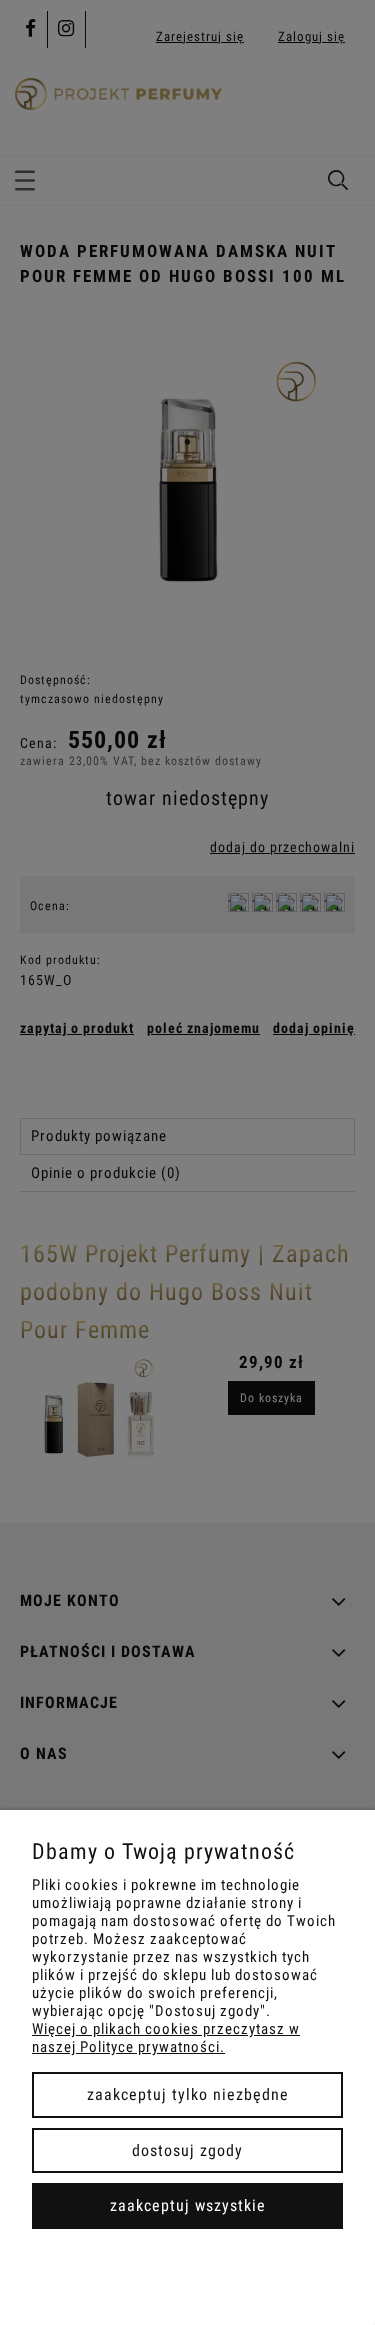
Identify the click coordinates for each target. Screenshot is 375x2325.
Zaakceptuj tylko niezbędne (188, 2094)
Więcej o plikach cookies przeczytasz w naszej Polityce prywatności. (166, 2038)
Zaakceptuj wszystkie (188, 2205)
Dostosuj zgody (187, 2150)
